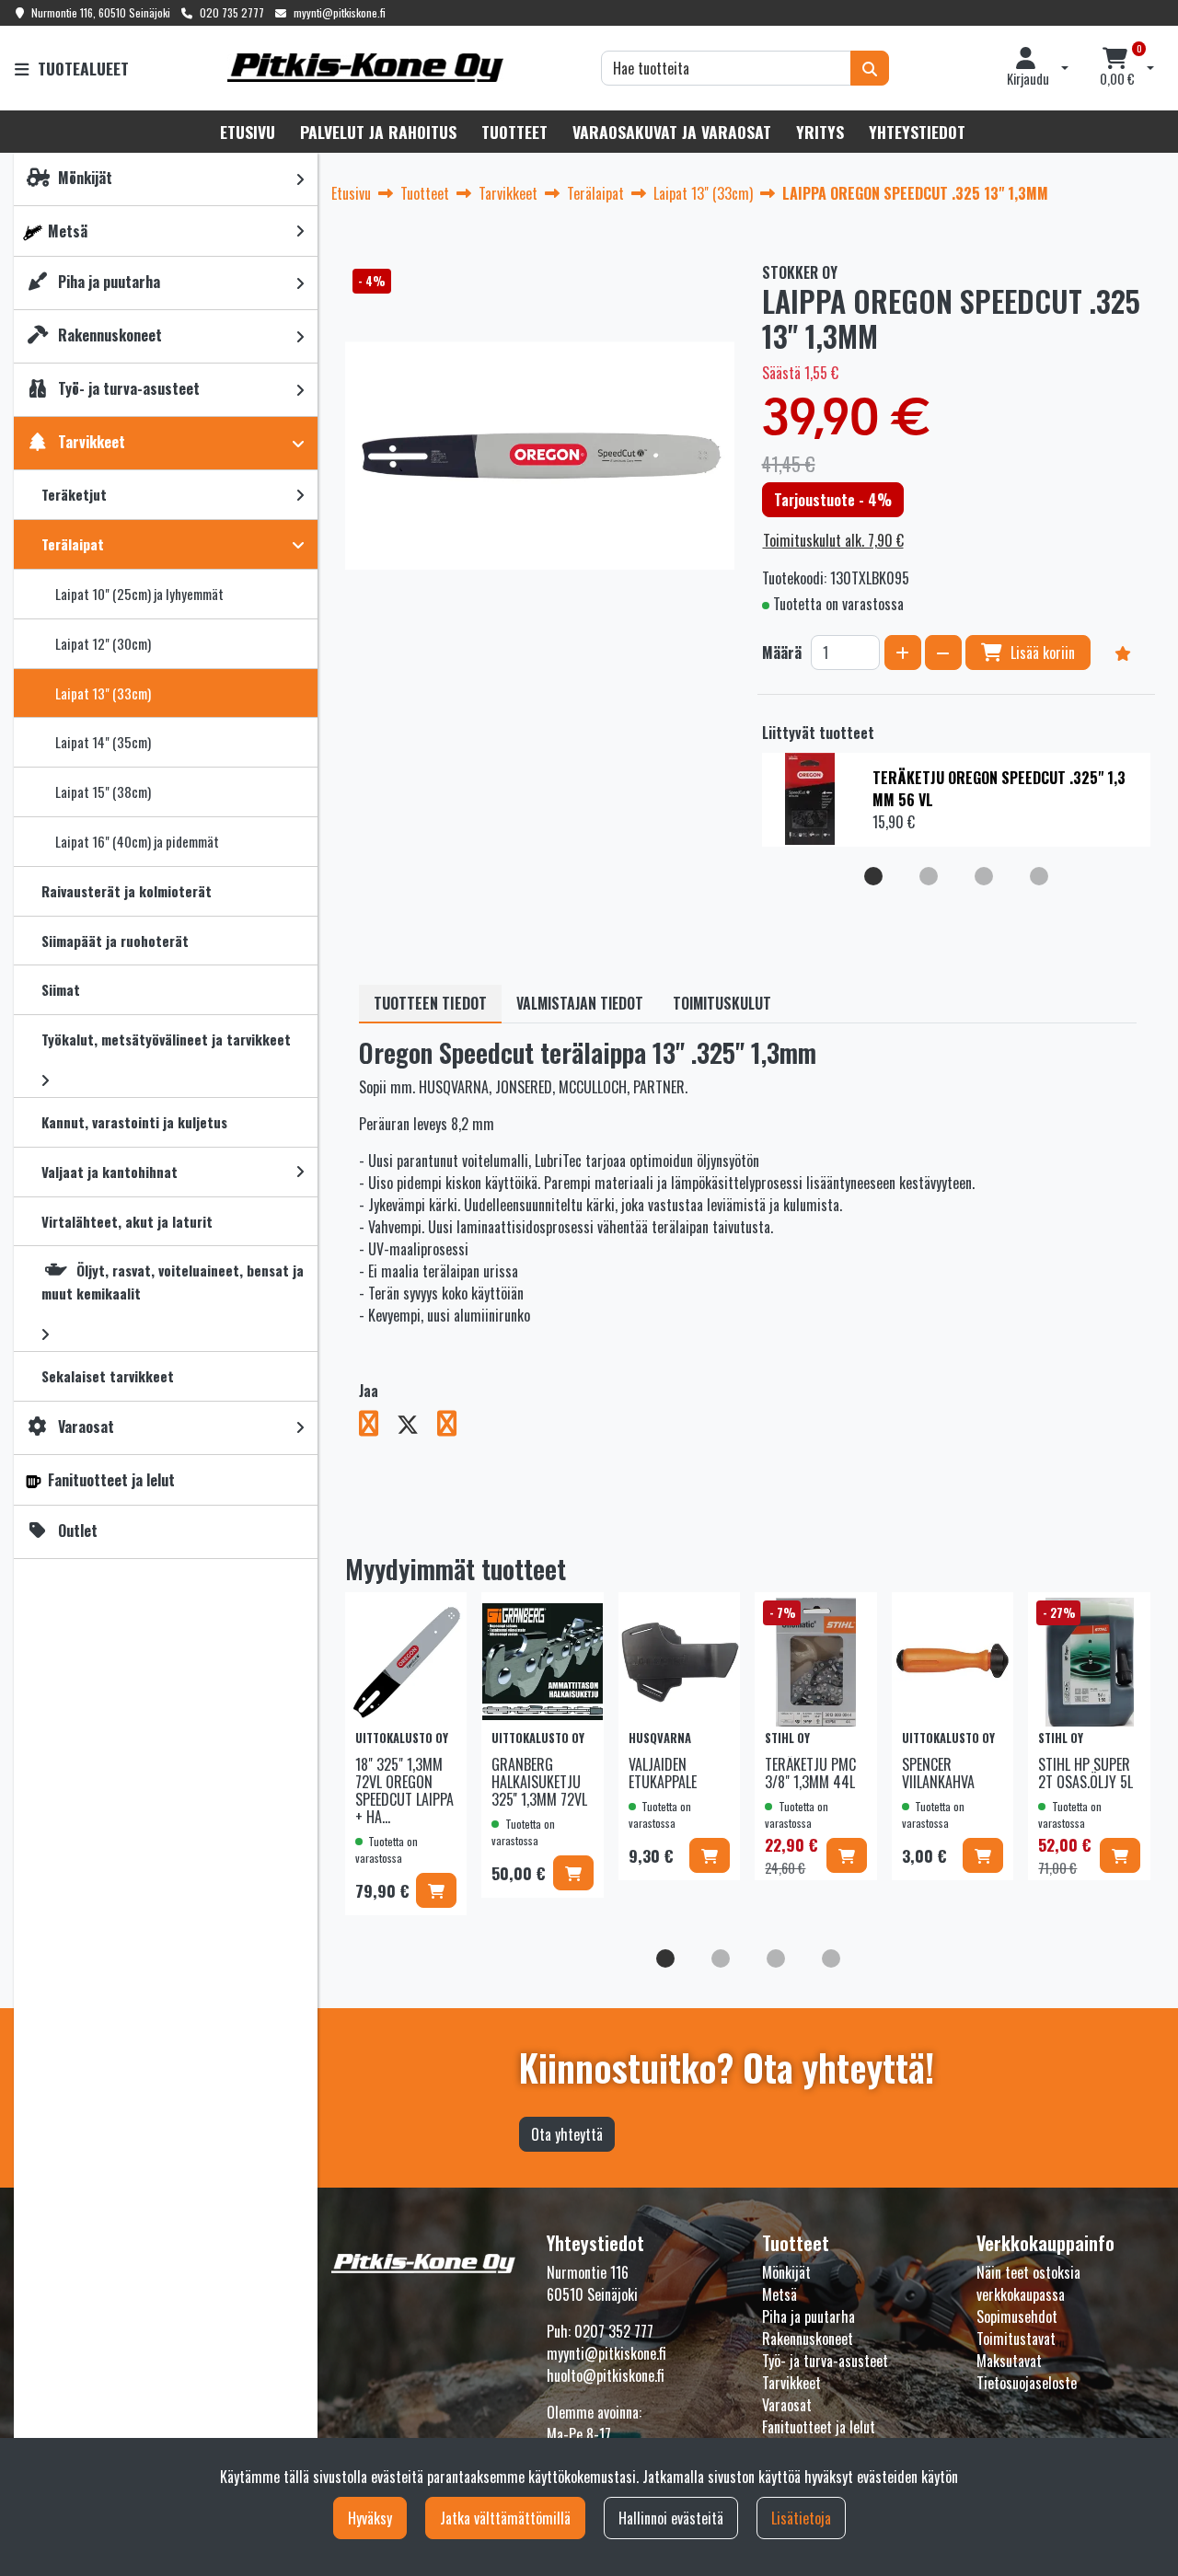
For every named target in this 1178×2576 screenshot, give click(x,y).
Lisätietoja (801, 2518)
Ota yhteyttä (567, 2134)
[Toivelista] (1123, 653)
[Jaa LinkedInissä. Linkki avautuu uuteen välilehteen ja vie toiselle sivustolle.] (454, 1427)
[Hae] (870, 68)
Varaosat (787, 2405)
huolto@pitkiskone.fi (606, 2375)
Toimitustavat (1016, 2339)
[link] (300, 179)
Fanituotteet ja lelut (819, 2427)
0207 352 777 (614, 2331)
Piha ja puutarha (808, 2316)
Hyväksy (370, 2518)
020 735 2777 (232, 12)
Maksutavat (1009, 2361)
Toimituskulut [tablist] (722, 1003)
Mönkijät (786, 2272)
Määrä (782, 653)
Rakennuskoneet (808, 2339)
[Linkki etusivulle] (365, 68)
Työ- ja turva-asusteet (825, 2361)
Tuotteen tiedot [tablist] (430, 1003)
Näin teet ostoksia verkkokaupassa (1028, 2283)
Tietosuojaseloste (1027, 2383)
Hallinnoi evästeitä (671, 2518)
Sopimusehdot (1017, 2316)
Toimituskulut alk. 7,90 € (833, 540)
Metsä (780, 2294)
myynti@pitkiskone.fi (340, 12)
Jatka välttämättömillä (505, 2518)
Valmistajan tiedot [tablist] (580, 1003)
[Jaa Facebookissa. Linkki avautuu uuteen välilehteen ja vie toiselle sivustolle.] (378, 1427)
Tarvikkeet (791, 2383)
